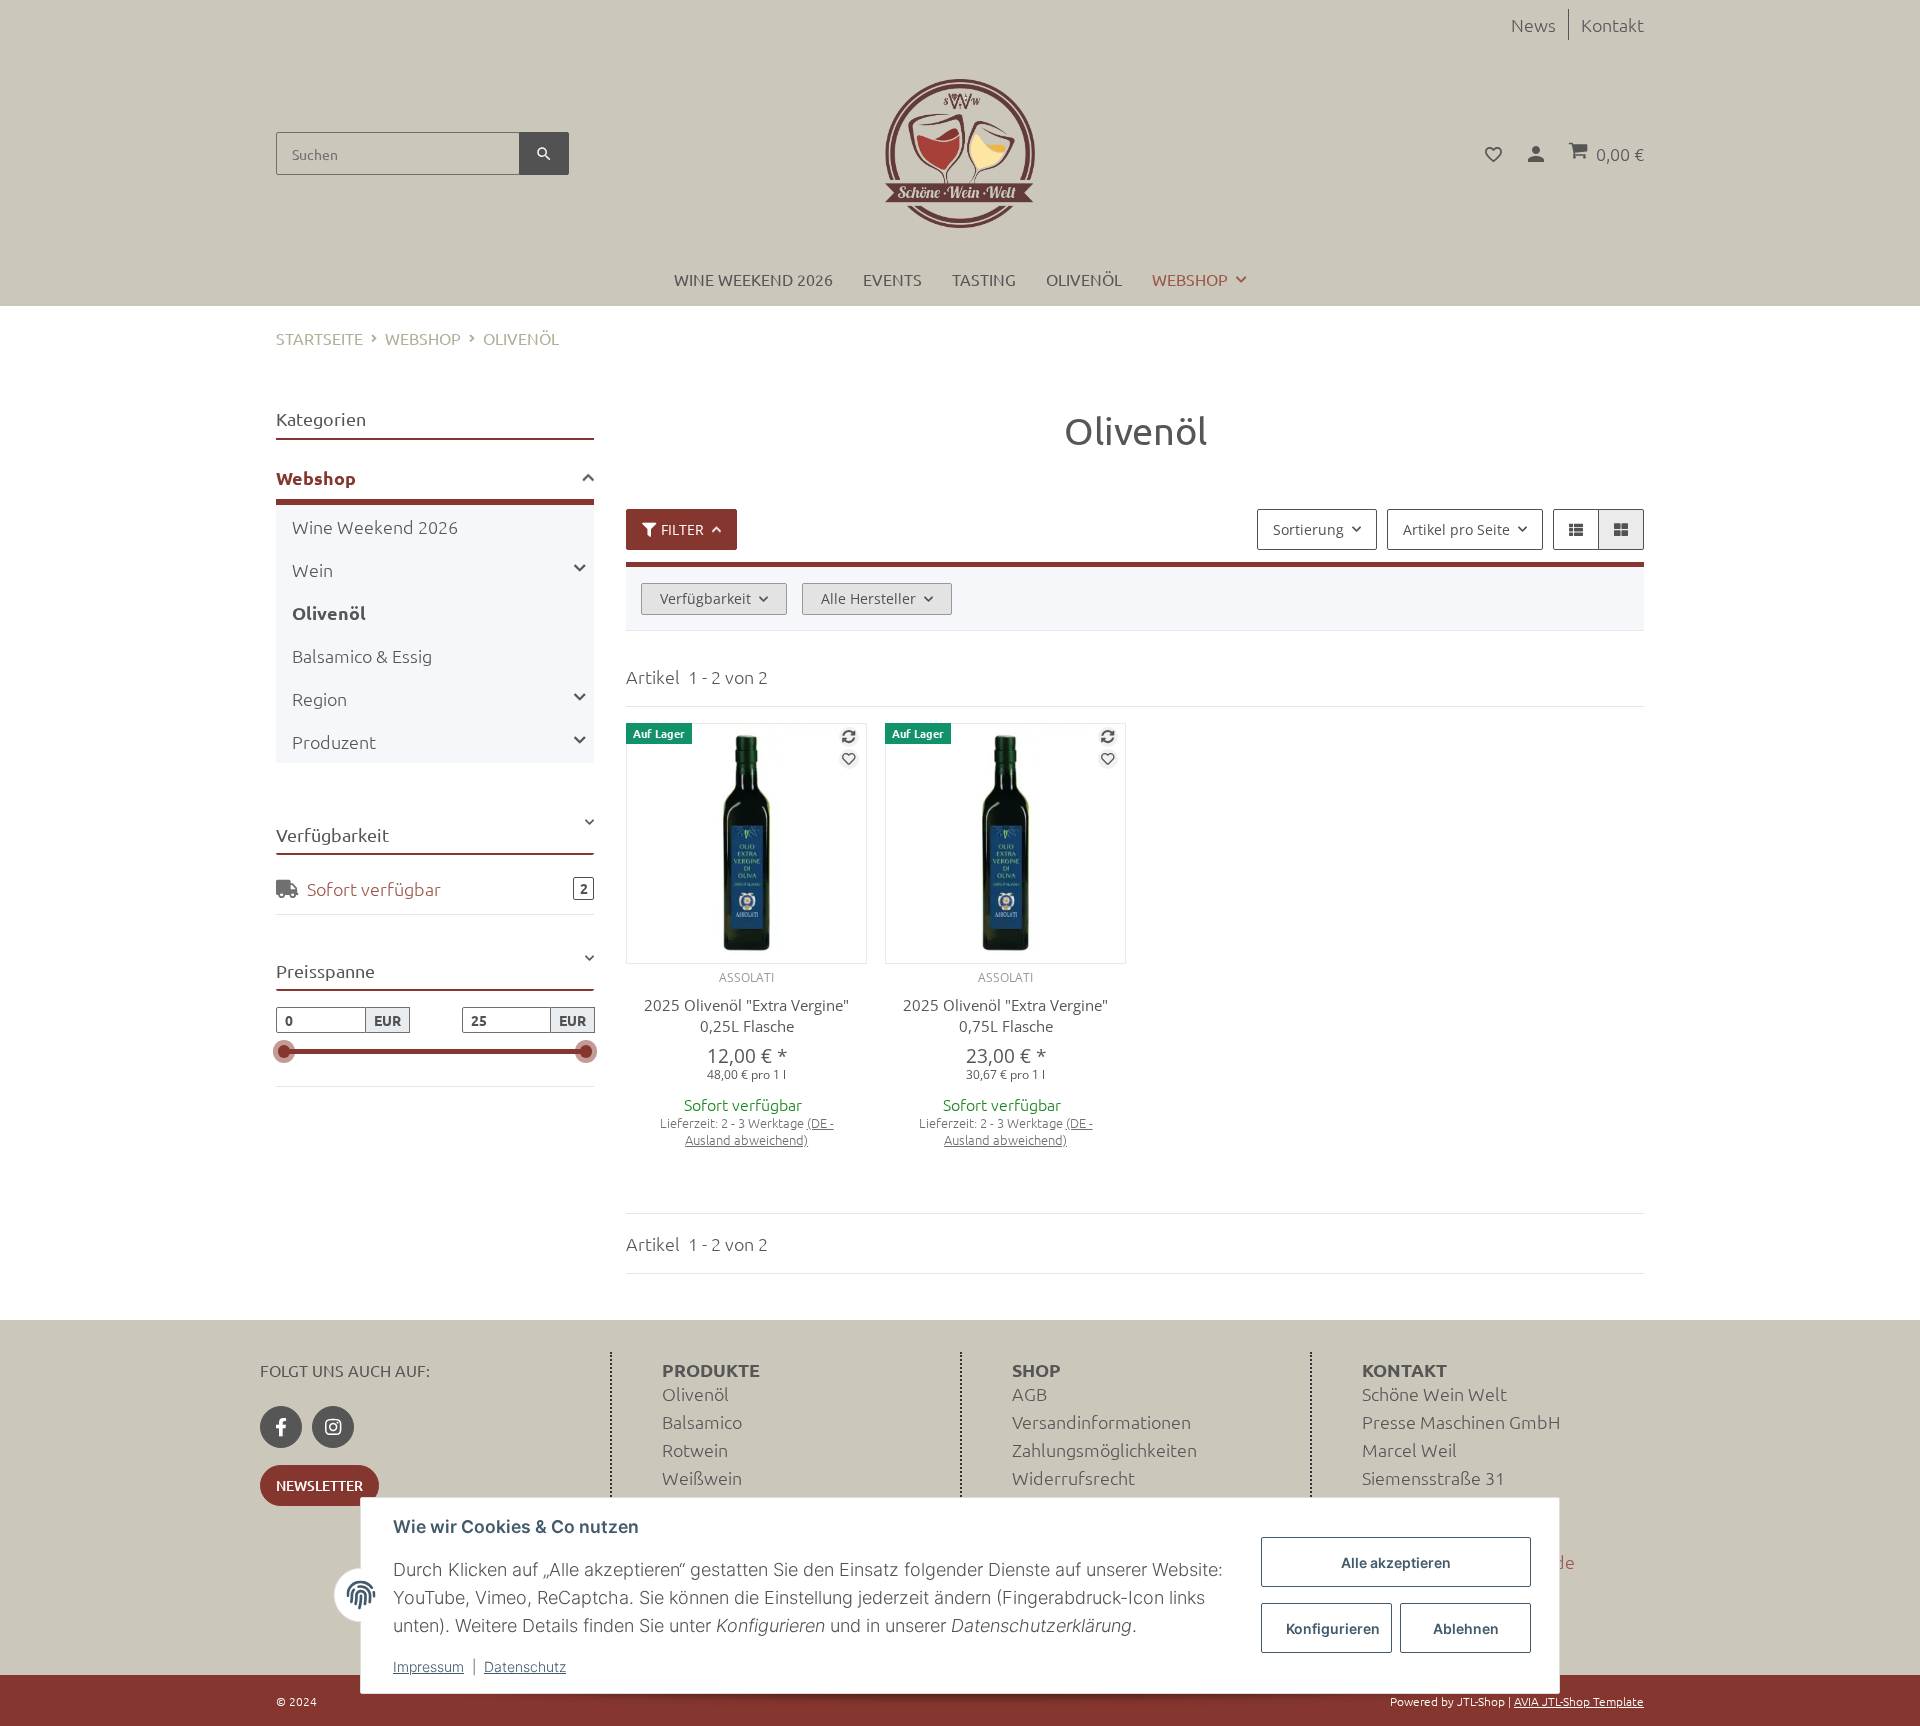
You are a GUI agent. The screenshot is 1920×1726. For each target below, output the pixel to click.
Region (319, 698)
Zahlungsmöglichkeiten (1104, 1449)
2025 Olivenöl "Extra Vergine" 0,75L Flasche (1005, 1015)
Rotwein (695, 1449)
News (1533, 24)
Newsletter (319, 1485)
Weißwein (702, 1477)
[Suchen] (544, 153)
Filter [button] (682, 529)
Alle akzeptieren (1396, 1562)
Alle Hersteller (868, 598)
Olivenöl (329, 612)
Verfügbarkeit (705, 598)
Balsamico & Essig (362, 655)
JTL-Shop (1482, 1701)
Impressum (428, 1666)
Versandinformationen (1101, 1421)
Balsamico (702, 1421)
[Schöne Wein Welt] (960, 153)
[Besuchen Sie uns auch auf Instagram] (333, 1427)
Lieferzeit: (747, 1132)
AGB (1029, 1393)
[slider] (284, 1051)
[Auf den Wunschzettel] (849, 759)
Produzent (334, 741)
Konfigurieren (1333, 1628)
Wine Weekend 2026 (375, 526)
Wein (312, 569)
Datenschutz (525, 1666)
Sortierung (1308, 529)
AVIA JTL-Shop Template (1579, 1701)
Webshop (316, 477)
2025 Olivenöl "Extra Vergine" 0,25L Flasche (746, 1015)
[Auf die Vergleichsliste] (849, 737)
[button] (1481, 154)
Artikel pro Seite (1456, 529)
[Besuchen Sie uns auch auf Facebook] (281, 1427)
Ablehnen (1466, 1628)
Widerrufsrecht (1073, 1477)
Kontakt (1612, 24)
